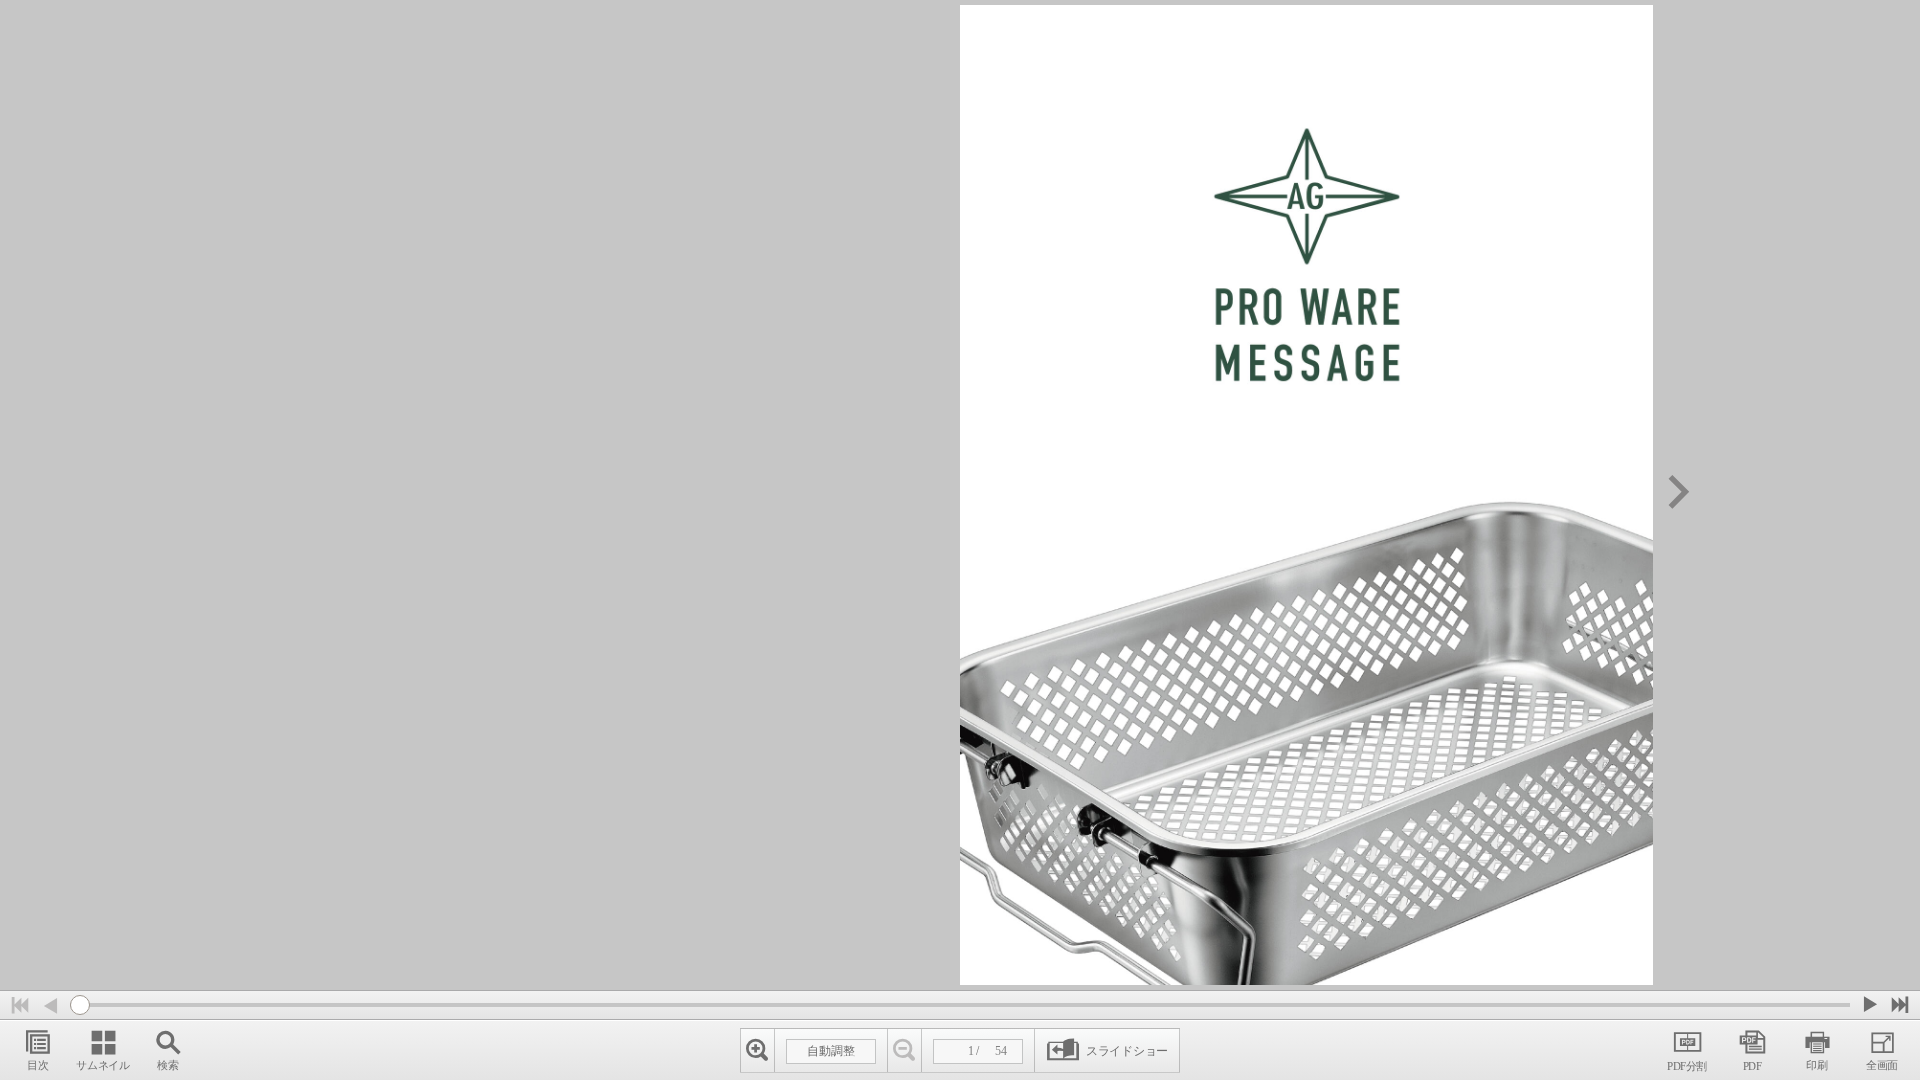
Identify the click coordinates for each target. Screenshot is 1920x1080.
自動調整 (831, 1051)
